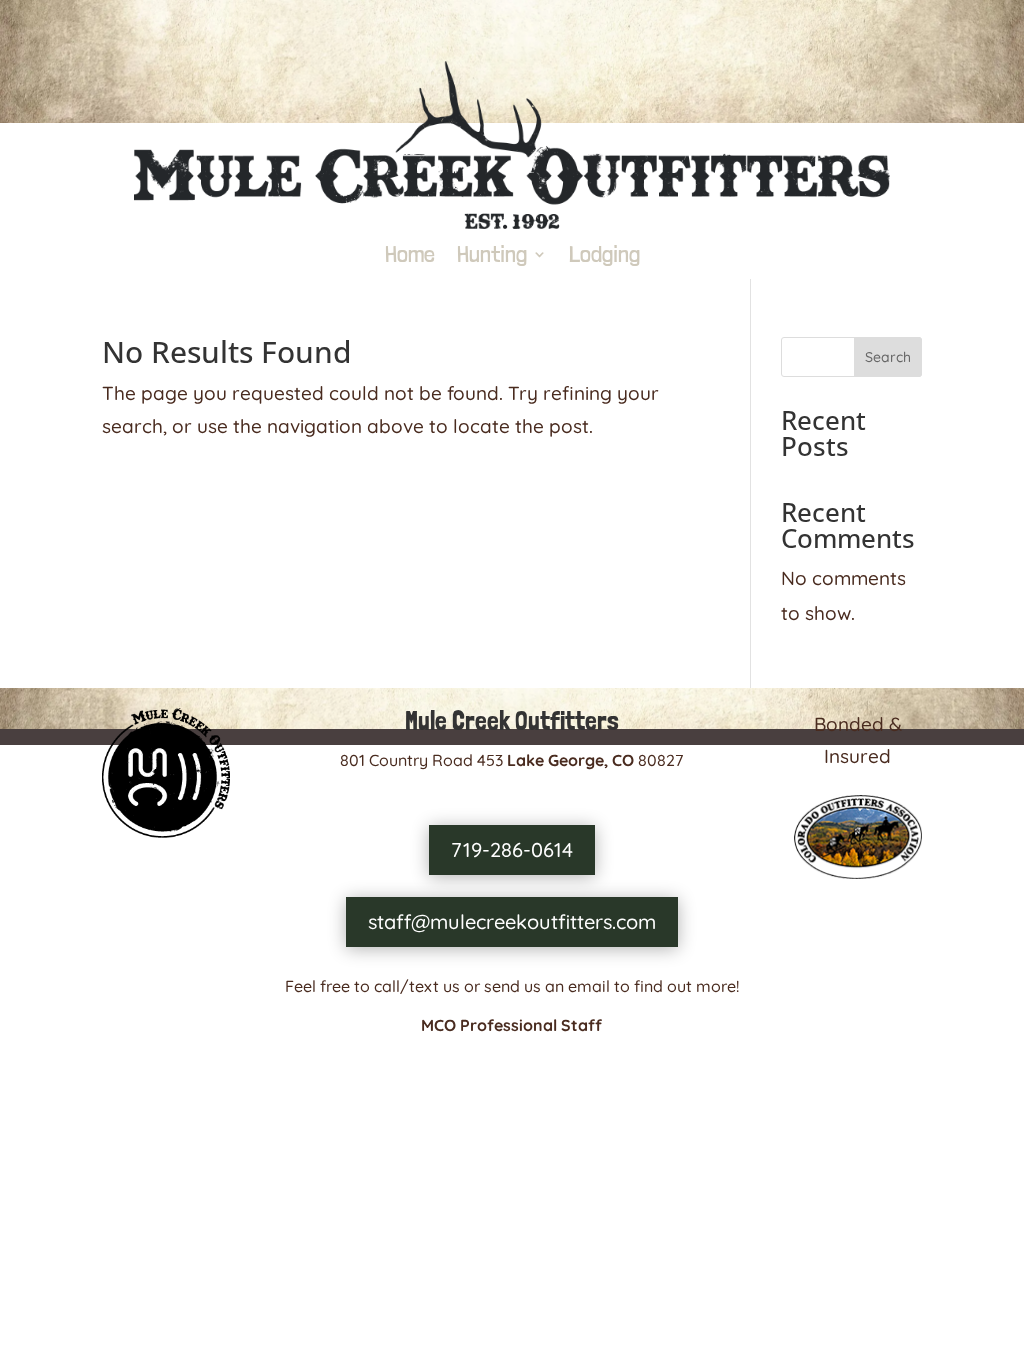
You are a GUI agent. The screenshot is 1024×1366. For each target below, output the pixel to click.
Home (410, 257)
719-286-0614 (512, 849)
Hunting (492, 257)
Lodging (604, 257)
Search (888, 357)
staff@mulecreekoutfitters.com (512, 921)
